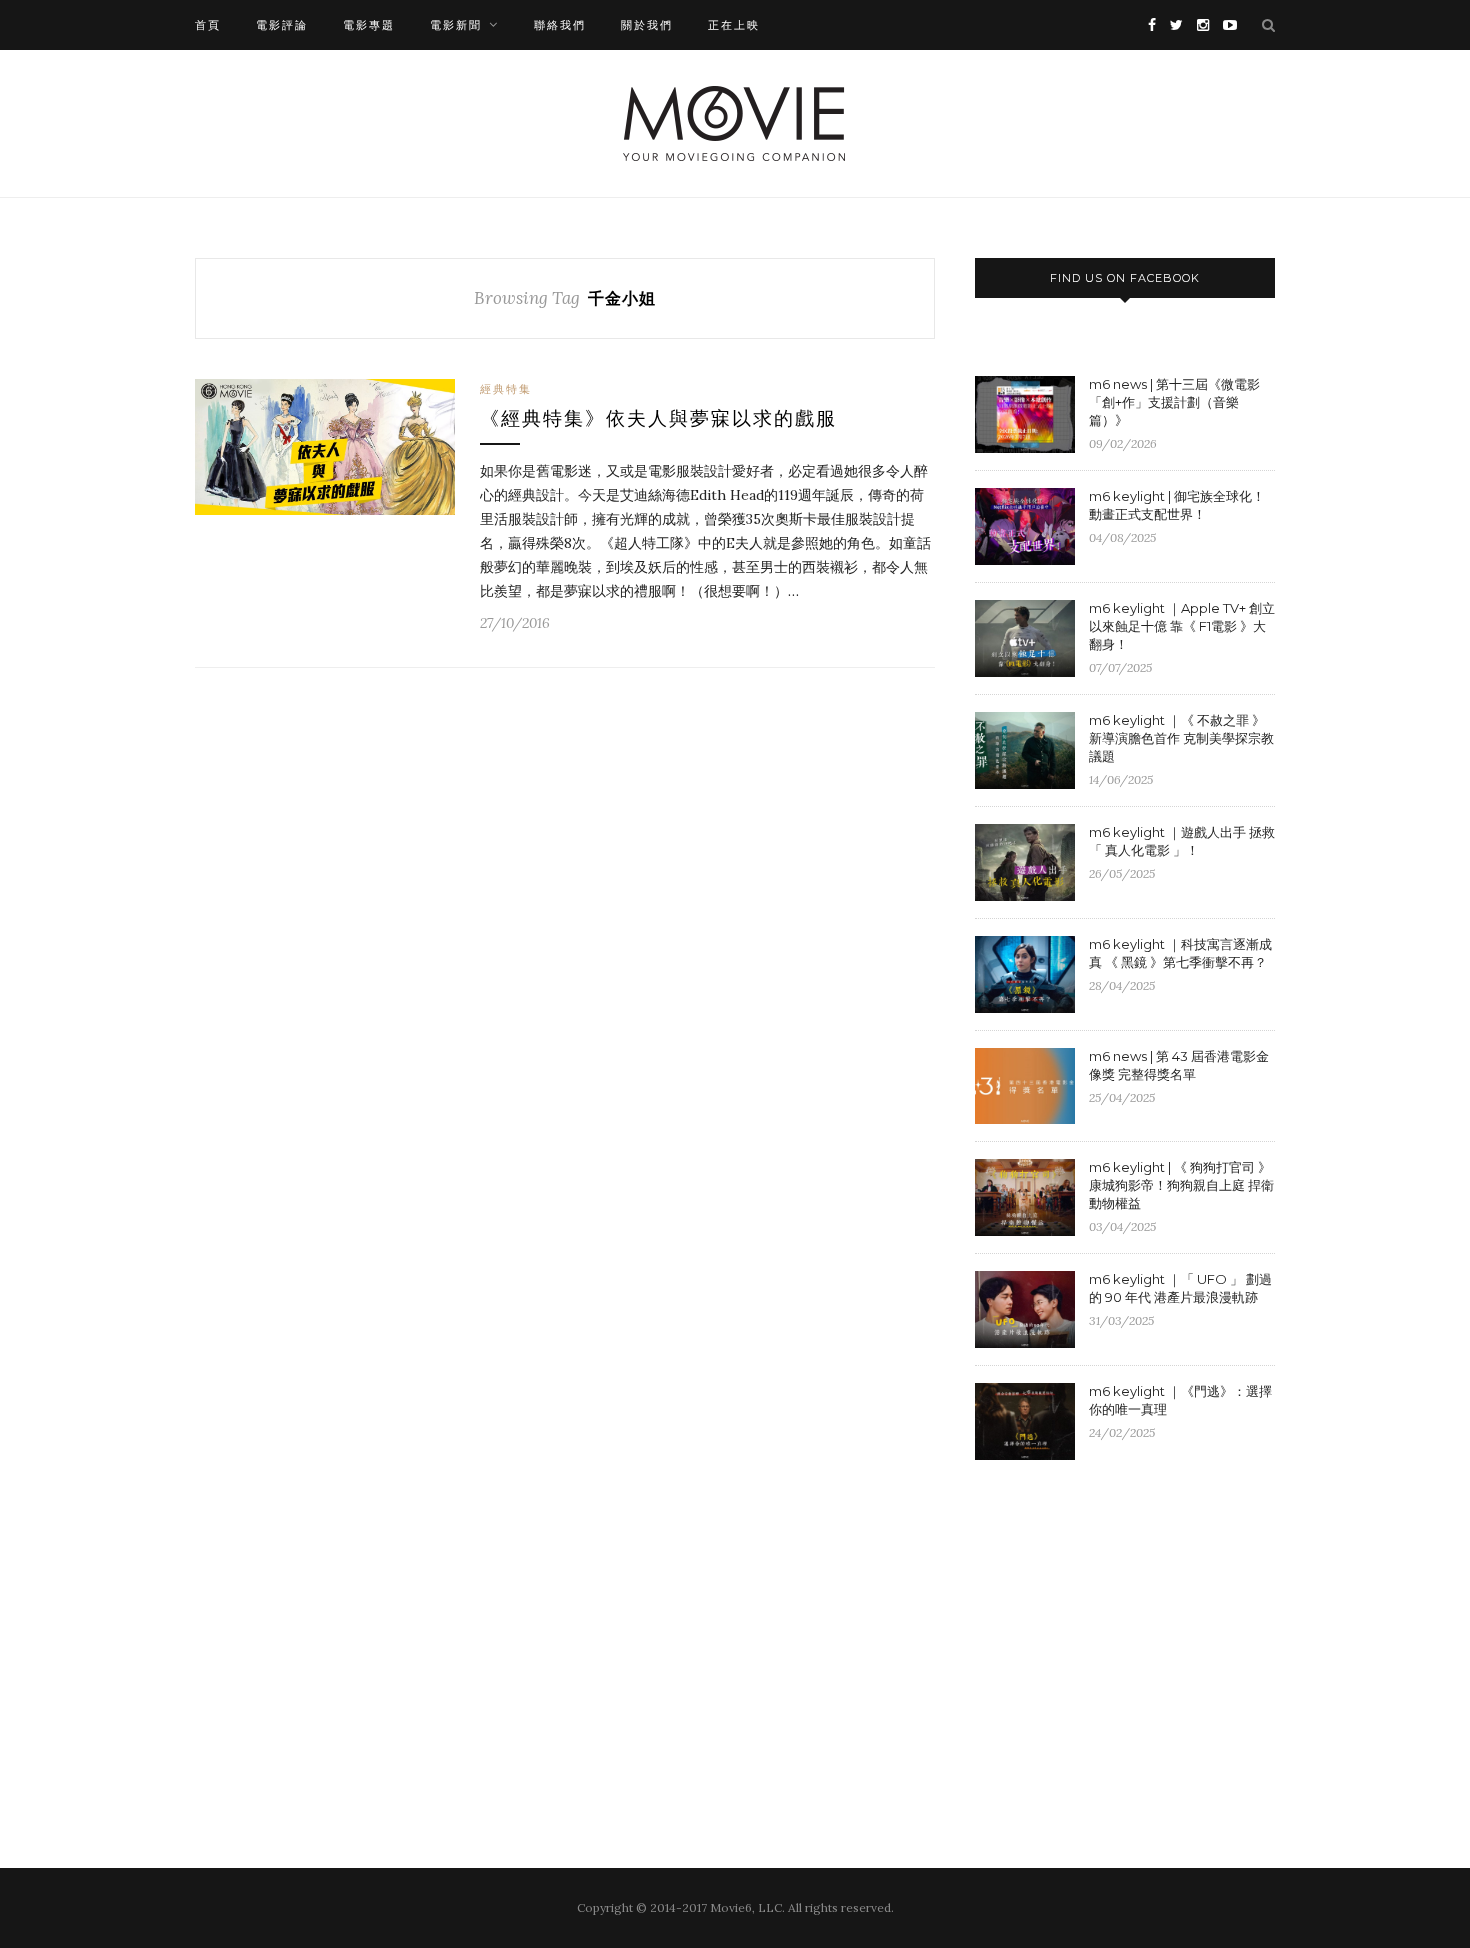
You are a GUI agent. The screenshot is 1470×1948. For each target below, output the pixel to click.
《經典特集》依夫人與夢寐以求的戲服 (658, 418)
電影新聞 (456, 25)
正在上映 (734, 25)
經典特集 (506, 389)
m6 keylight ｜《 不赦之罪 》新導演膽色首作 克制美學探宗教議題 (1181, 738)
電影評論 (282, 25)
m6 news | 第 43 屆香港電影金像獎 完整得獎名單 (1179, 1065)
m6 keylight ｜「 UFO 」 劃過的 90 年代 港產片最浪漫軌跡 (1180, 1288)
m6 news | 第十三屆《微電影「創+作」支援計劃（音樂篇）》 (1174, 402)
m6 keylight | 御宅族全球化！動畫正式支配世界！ (1177, 505)
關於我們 (647, 25)
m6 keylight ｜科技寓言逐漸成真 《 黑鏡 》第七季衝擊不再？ (1180, 953)
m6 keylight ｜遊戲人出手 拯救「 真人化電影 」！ (1182, 841)
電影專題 (369, 25)
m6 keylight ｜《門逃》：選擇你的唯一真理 (1180, 1400)
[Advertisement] (1143, 1639)
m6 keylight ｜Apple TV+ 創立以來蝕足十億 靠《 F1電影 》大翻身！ (1182, 626)
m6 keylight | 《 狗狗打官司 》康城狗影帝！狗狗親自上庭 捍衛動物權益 (1181, 1185)
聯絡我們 (560, 25)
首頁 (208, 25)
